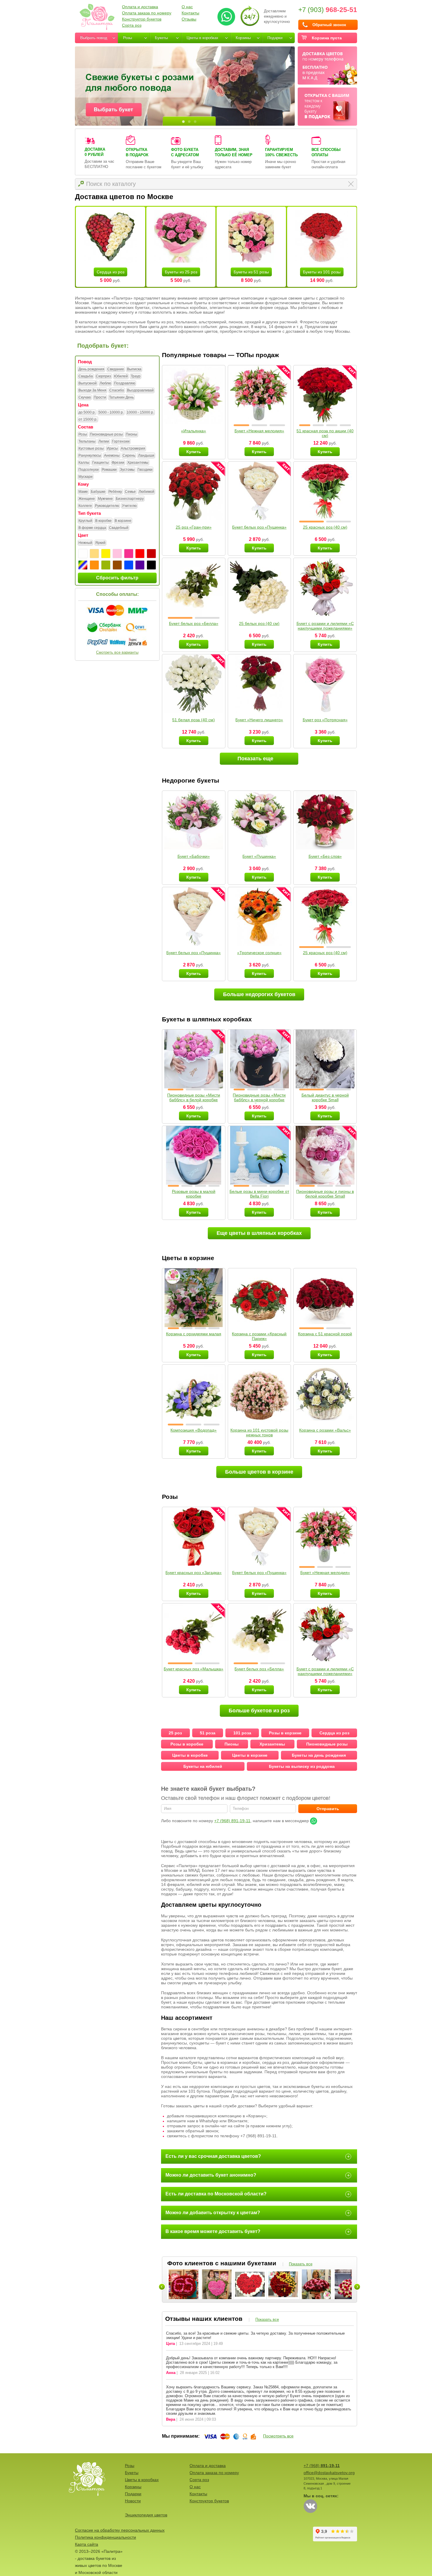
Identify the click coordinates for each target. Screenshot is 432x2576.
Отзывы (189, 19)
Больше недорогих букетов (259, 994)
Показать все (301, 2264)
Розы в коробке (187, 1744)
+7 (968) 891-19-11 (232, 1821)
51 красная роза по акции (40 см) (325, 433)
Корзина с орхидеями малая (194, 1334)
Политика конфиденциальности (106, 2537)
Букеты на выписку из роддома (302, 1766)
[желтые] (106, 554)
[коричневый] (117, 565)
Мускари (86, 477)
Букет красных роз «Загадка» (194, 1573)
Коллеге (85, 506)
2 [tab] (189, 122)
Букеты (161, 38)
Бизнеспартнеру (130, 499)
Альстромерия (133, 448)
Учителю (129, 506)
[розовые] (129, 554)
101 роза (242, 1733)
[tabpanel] (185, 86)
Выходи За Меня (92, 390)
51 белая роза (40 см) (194, 720)
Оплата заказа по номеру (147, 13)
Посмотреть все (278, 2436)
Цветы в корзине (250, 1755)
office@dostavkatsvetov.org (329, 2473)
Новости (133, 2501)
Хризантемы (138, 463)
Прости (100, 397)
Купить (194, 452)
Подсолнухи (89, 470)
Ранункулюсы (90, 455)
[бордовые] (151, 554)
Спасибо (117, 390)
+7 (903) (328, 10)
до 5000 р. (87, 412)
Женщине (87, 499)
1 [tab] (183, 122)
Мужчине (105, 499)
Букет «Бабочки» (194, 856)
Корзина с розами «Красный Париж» (259, 1336)
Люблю (105, 383)
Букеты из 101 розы (322, 272)
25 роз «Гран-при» (194, 527)
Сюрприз (103, 376)
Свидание (116, 369)
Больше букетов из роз (259, 1711)
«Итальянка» (194, 431)
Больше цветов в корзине (259, 1472)
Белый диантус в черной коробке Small (325, 1097)
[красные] (140, 554)
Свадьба (86, 376)
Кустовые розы (91, 448)
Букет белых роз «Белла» (194, 623)
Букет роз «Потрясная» (325, 720)
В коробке (103, 521)
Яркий (100, 543)
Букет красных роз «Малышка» (194, 1669)
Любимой (146, 492)
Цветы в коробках (202, 38)
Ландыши (146, 455)
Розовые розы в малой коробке (194, 1194)
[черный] (151, 565)
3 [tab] (195, 122)
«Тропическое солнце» (259, 953)
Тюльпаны (87, 441)
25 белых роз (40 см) (259, 623)
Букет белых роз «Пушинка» (259, 527)
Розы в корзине (285, 1733)
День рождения (91, 369)
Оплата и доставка (140, 7)
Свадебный (119, 528)
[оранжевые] (94, 565)
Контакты (190, 13)
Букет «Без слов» (325, 856)
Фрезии (118, 463)
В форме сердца (92, 528)
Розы (128, 38)
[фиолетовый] (140, 565)
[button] (241, 425)
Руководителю (107, 506)
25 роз (175, 1733)
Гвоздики (145, 470)
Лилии (104, 441)
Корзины (243, 38)
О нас (187, 7)
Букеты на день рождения (319, 1755)
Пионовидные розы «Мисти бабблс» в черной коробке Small (259, 1100)
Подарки (275, 38)
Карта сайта (87, 2544)
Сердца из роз (110, 272)
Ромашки (109, 470)
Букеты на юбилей (203, 1766)
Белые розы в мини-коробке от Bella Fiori (259, 1194)
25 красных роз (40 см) (325, 527)
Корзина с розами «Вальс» (325, 1430)
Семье (130, 492)
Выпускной (88, 383)
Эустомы (127, 470)
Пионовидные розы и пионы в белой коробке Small (325, 1194)
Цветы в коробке (190, 1755)
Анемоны (112, 455)
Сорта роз (132, 25)
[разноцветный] (83, 565)
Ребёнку (115, 492)
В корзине (123, 521)
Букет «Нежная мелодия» (259, 431)
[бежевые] (94, 554)
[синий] (129, 565)
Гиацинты (101, 463)
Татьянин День (121, 397)
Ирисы (112, 448)
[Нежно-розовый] (117, 554)
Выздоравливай (140, 390)
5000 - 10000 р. (111, 412)
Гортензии (121, 441)
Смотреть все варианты (117, 652)
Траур (136, 376)
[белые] (83, 554)
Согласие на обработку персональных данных (120, 2530)
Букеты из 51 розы (251, 272)
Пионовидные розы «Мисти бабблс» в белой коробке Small (194, 1100)
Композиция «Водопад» (194, 1430)
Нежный (85, 543)
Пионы (132, 434)
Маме (83, 492)
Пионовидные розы (106, 434)
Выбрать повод (94, 38)
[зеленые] (106, 565)
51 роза (208, 1733)
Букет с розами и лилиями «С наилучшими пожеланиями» (325, 626)
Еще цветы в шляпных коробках (259, 1233)
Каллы (84, 463)
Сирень (129, 455)
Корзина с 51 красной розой (325, 1334)
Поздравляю (125, 383)
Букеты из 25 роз (181, 272)
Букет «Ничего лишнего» (259, 720)
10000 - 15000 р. (140, 412)
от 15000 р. (88, 419)
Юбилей (121, 376)
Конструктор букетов (142, 19)
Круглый (85, 521)
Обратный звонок (329, 25)
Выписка (134, 369)
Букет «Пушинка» (259, 856)
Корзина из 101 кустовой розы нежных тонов (259, 1432)
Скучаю (85, 397)
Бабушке (98, 492)
